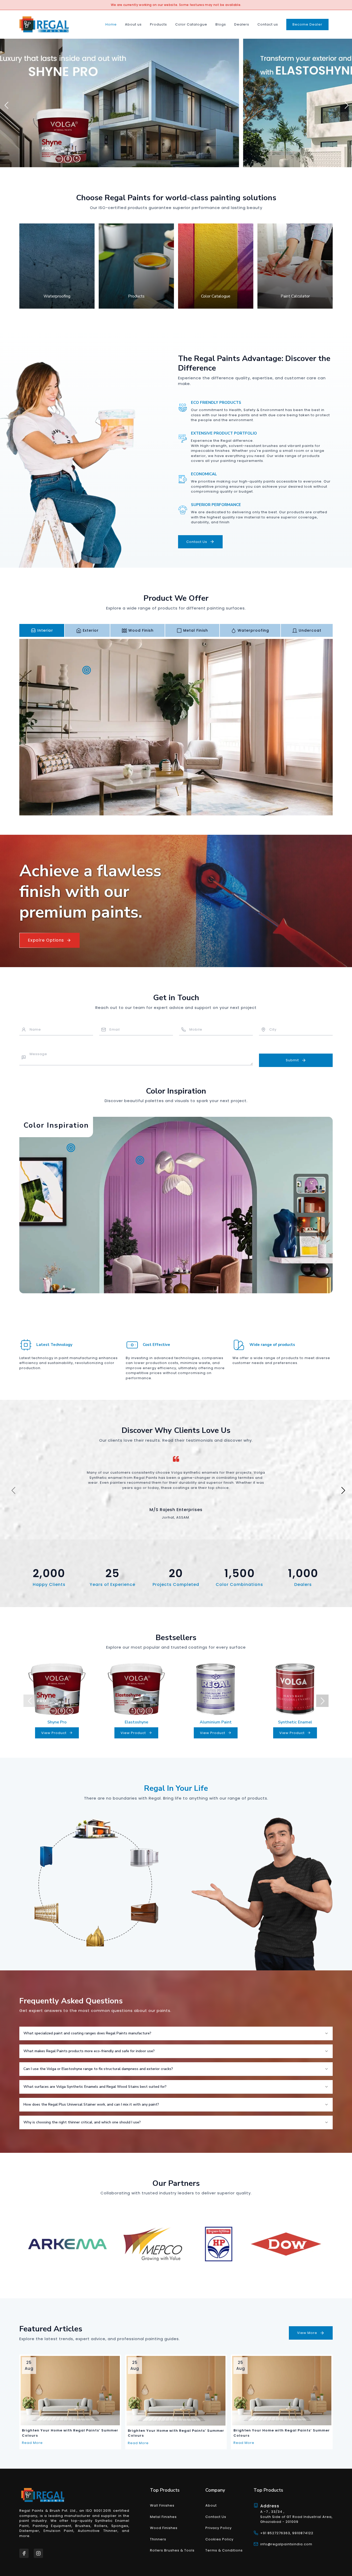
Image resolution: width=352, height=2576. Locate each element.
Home (111, 24)
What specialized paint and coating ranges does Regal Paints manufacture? (87, 2033)
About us (133, 24)
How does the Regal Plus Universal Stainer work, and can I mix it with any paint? (91, 2104)
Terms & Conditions (224, 2550)
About (211, 2505)
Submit (292, 1060)
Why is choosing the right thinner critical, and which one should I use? (82, 2122)
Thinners (158, 2539)
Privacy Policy (219, 2528)
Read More (32, 2443)
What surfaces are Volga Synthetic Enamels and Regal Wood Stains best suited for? (95, 2087)
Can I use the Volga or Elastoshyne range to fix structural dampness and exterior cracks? (98, 2069)
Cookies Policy (219, 2539)
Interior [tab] (45, 630)
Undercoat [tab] (310, 630)
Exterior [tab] (91, 630)
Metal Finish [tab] (196, 630)
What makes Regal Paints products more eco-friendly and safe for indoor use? (89, 2051)
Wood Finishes (164, 2528)
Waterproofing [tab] (253, 630)
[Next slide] (344, 103)
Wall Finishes (162, 2505)
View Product (54, 1733)
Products (158, 24)
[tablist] (176, 630)
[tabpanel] (176, 727)
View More (307, 2333)
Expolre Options (46, 940)
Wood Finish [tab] (141, 630)
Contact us (268, 24)
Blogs (221, 24)
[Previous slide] (4, 103)
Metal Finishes (163, 2517)
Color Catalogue (191, 24)
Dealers (242, 24)
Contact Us (197, 542)
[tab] (311, 1185)
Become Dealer (307, 24)
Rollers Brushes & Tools (172, 2550)
